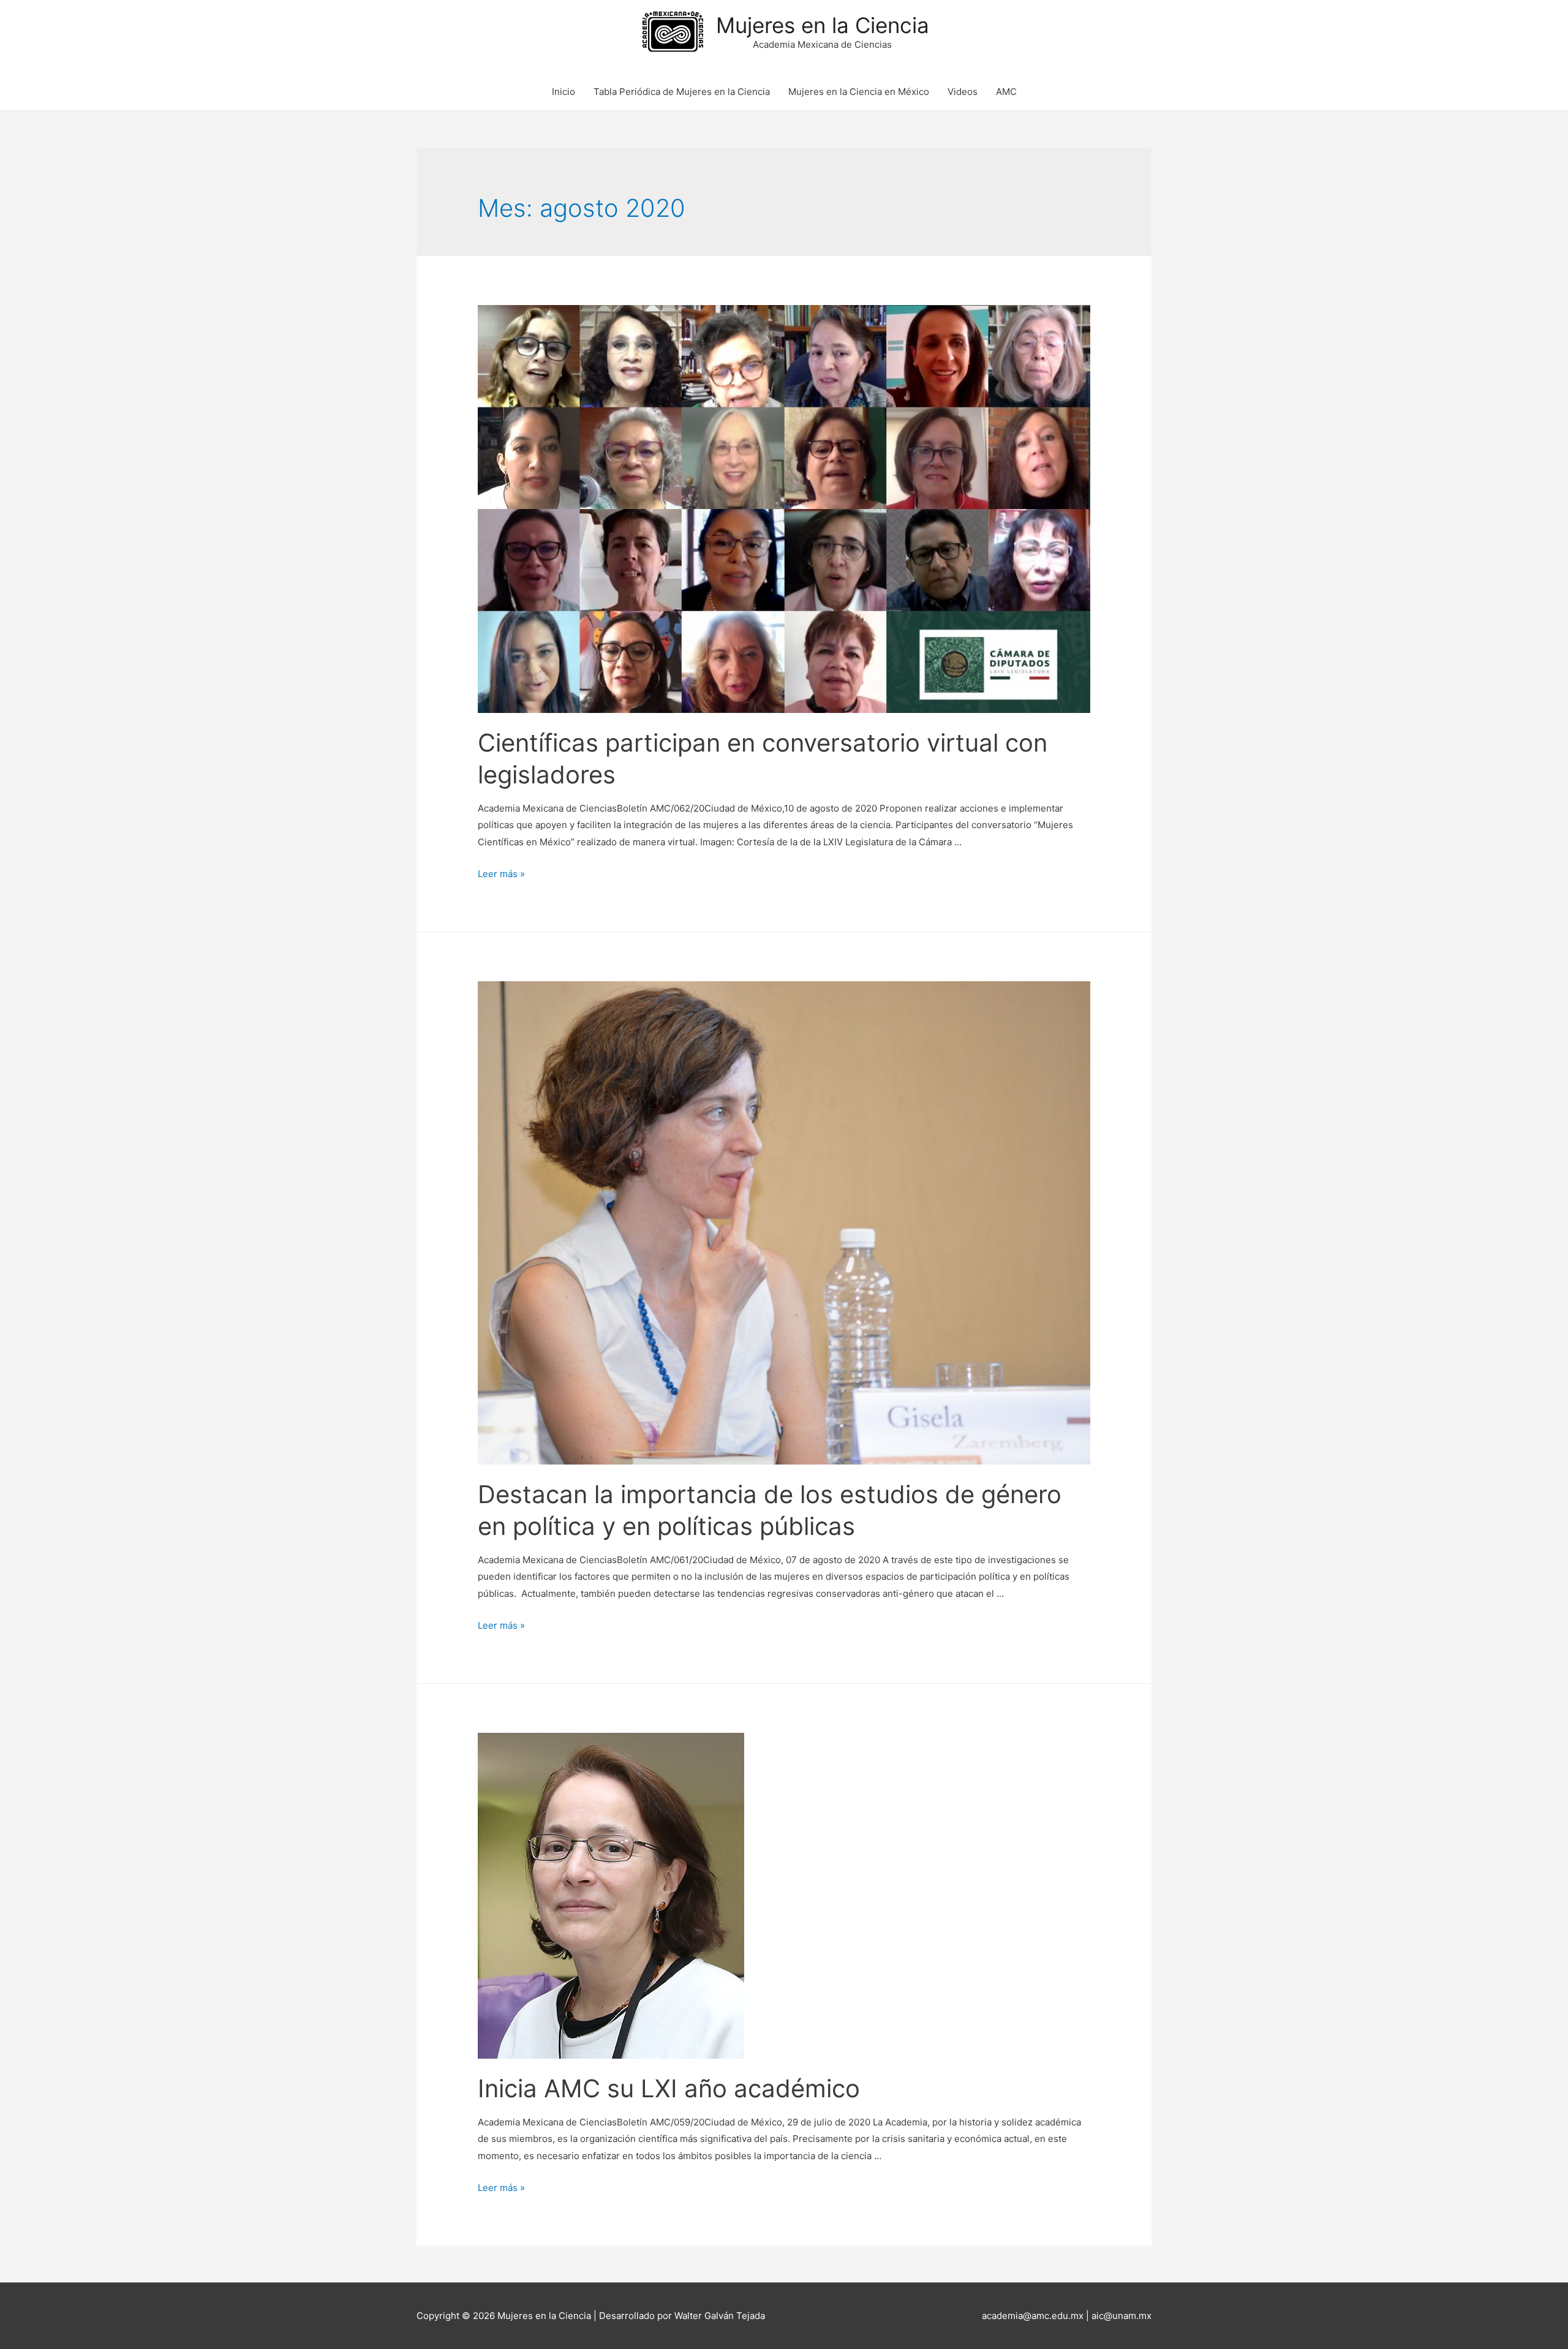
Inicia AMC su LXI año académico (669, 2088)
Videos (963, 92)
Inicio (563, 92)
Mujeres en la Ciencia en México (859, 92)
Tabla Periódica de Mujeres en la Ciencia (682, 92)
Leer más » (501, 874)
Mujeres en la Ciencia (823, 25)
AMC (1006, 92)
